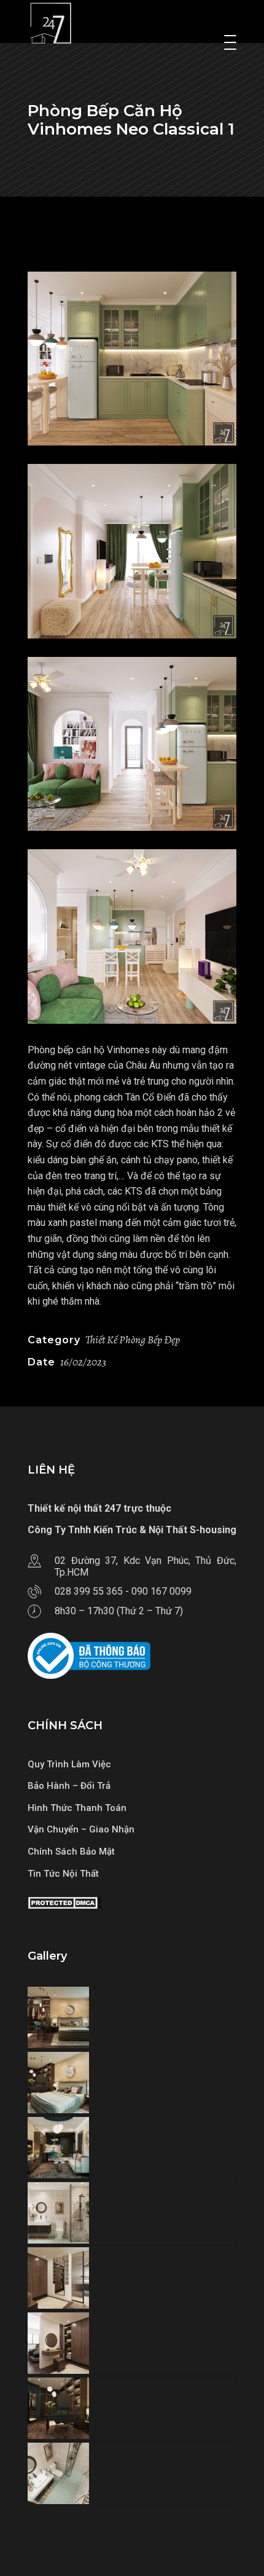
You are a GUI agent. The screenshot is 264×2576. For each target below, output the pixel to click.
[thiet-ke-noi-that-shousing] (132, 2017)
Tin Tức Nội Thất (63, 1874)
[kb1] (132, 551)
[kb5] (132, 936)
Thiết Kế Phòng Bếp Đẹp (133, 1340)
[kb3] (132, 744)
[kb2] (132, 359)
